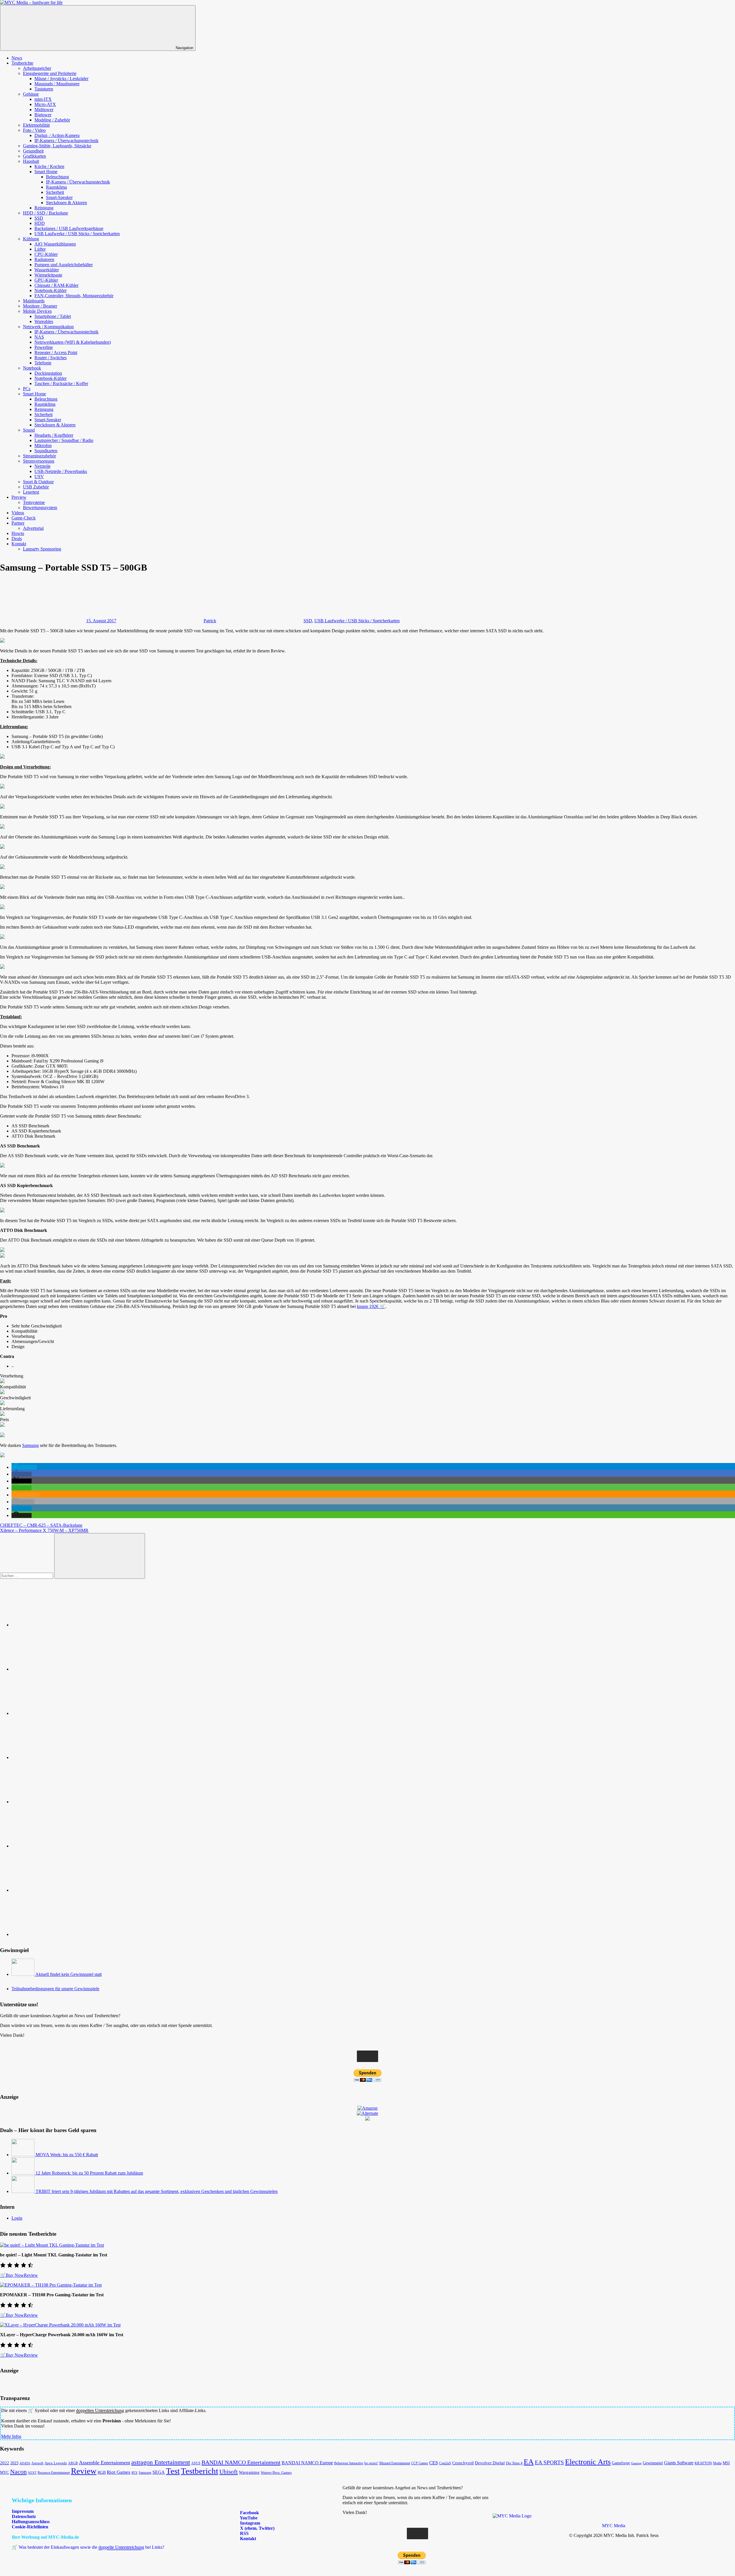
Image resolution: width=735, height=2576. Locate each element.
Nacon (18, 2472)
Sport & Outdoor (38, 482)
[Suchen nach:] (27, 1575)
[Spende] (55, 1625)
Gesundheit (33, 151)
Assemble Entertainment (105, 2463)
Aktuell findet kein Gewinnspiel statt (68, 1974)
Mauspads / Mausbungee (57, 84)
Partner (18, 523)
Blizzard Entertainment (395, 2463)
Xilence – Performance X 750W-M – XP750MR (44, 1530)
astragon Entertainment (161, 2462)
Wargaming (249, 2472)
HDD (40, 223)
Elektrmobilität (36, 125)
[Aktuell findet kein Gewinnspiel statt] (23, 1974)
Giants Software (679, 2463)
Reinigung (44, 208)
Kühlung (31, 239)
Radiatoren (44, 259)
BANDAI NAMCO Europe (307, 2463)
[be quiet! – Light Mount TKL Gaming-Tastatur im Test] (52, 2245)
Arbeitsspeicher (37, 68)
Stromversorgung (39, 461)
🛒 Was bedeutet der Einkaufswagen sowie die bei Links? (88, 2547)
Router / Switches (51, 358)
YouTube (248, 2518)
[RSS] (55, 1890)
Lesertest (31, 492)
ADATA (25, 2463)
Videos (18, 513)
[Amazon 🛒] (55, 1846)
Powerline (44, 347)
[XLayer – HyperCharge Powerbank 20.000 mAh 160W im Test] (60, 2325)
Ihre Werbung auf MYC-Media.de (45, 2537)
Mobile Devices (37, 311)
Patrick (210, 621)
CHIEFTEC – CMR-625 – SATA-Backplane (41, 1525)
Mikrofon (43, 446)
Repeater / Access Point (56, 352)
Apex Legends (56, 2463)
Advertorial (33, 528)
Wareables (44, 321)
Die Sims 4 (514, 2463)
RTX (135, 2473)
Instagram (249, 2523)
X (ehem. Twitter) (257, 2528)
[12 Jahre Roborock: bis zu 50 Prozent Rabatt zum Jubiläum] (24, 2173)
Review (31, 2275)
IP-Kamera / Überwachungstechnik (66, 141)
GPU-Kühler (46, 280)
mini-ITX (43, 99)
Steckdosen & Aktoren (66, 203)
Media (717, 2463)
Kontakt (19, 544)
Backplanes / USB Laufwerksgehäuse (69, 228)
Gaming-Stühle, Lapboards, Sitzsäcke (57, 146)
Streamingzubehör (39, 456)
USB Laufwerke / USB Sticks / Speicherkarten (77, 234)
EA (529, 2462)
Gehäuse (31, 94)
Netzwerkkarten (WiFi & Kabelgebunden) (73, 342)
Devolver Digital (490, 2463)
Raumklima (56, 187)
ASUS (196, 2463)
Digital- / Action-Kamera (57, 135)
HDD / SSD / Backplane (46, 213)
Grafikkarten (34, 156)
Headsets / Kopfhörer (54, 435)
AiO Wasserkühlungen (55, 244)
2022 (5, 2463)
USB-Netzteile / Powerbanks (61, 471)
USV (39, 477)
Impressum (23, 2511)
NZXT (32, 2473)
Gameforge (621, 2463)
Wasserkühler (47, 270)
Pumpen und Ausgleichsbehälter (64, 265)
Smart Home (46, 172)
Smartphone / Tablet (53, 316)
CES (434, 2463)
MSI (726, 2463)
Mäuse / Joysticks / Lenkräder (61, 79)
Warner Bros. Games (276, 2473)
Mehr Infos (11, 2436)
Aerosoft (37, 2463)
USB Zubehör (36, 487)
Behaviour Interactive (349, 2463)
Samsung (30, 1445)
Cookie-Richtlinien (30, 2527)
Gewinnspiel (653, 2463)
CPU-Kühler (46, 254)
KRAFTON (703, 2463)
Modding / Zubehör (52, 120)
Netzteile (42, 466)
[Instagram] (55, 1757)
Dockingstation (48, 373)
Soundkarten (46, 451)
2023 (14, 2463)
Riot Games (119, 2472)
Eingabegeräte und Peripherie (50, 73)
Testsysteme (34, 502)
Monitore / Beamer (40, 306)
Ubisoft (229, 2472)
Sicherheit (55, 192)
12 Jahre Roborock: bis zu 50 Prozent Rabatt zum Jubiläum (89, 2173)
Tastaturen (44, 89)
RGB (102, 2472)
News (17, 58)
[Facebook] (55, 1669)
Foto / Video (34, 130)
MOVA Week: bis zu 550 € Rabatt (67, 2155)
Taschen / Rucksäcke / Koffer (61, 383)
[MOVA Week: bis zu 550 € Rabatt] (24, 2155)
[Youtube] (55, 1713)
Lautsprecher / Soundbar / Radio (64, 440)
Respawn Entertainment (54, 2473)
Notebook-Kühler (51, 290)
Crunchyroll (463, 2463)
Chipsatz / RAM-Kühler (56, 285)
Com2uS (445, 2463)
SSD (39, 218)
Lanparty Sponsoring (42, 549)
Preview (19, 497)
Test (173, 2471)
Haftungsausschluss (31, 2522)
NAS (39, 337)
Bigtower (43, 115)
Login (17, 2218)
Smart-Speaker (59, 197)
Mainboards (34, 301)
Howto (18, 533)
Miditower (44, 110)
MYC (4, 2472)
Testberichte (22, 63)
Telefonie (43, 363)
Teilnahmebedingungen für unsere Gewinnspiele (55, 1989)
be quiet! (371, 2463)
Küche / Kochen (49, 166)
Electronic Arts (588, 2462)
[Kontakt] (55, 1934)
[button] (24, 1467)
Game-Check (24, 518)
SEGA (159, 2472)
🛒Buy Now (12, 2275)
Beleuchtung (57, 177)
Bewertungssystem (40, 508)
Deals (17, 539)
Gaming (636, 2463)
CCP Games (420, 2463)
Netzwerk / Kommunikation (48, 327)
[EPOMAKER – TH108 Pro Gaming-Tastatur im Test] (51, 2285)
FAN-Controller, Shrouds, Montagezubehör (74, 296)
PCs (27, 389)
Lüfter (40, 249)
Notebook (32, 368)
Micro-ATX (45, 104)
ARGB (73, 2463)
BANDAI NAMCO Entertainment (241, 2462)
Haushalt (31, 161)
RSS (244, 2533)
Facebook (249, 2513)
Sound (29, 430)
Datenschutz (24, 2516)
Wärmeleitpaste (48, 275)
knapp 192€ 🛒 (371, 1306)
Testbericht (200, 2471)
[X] (55, 1802)
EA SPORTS (549, 2462)
